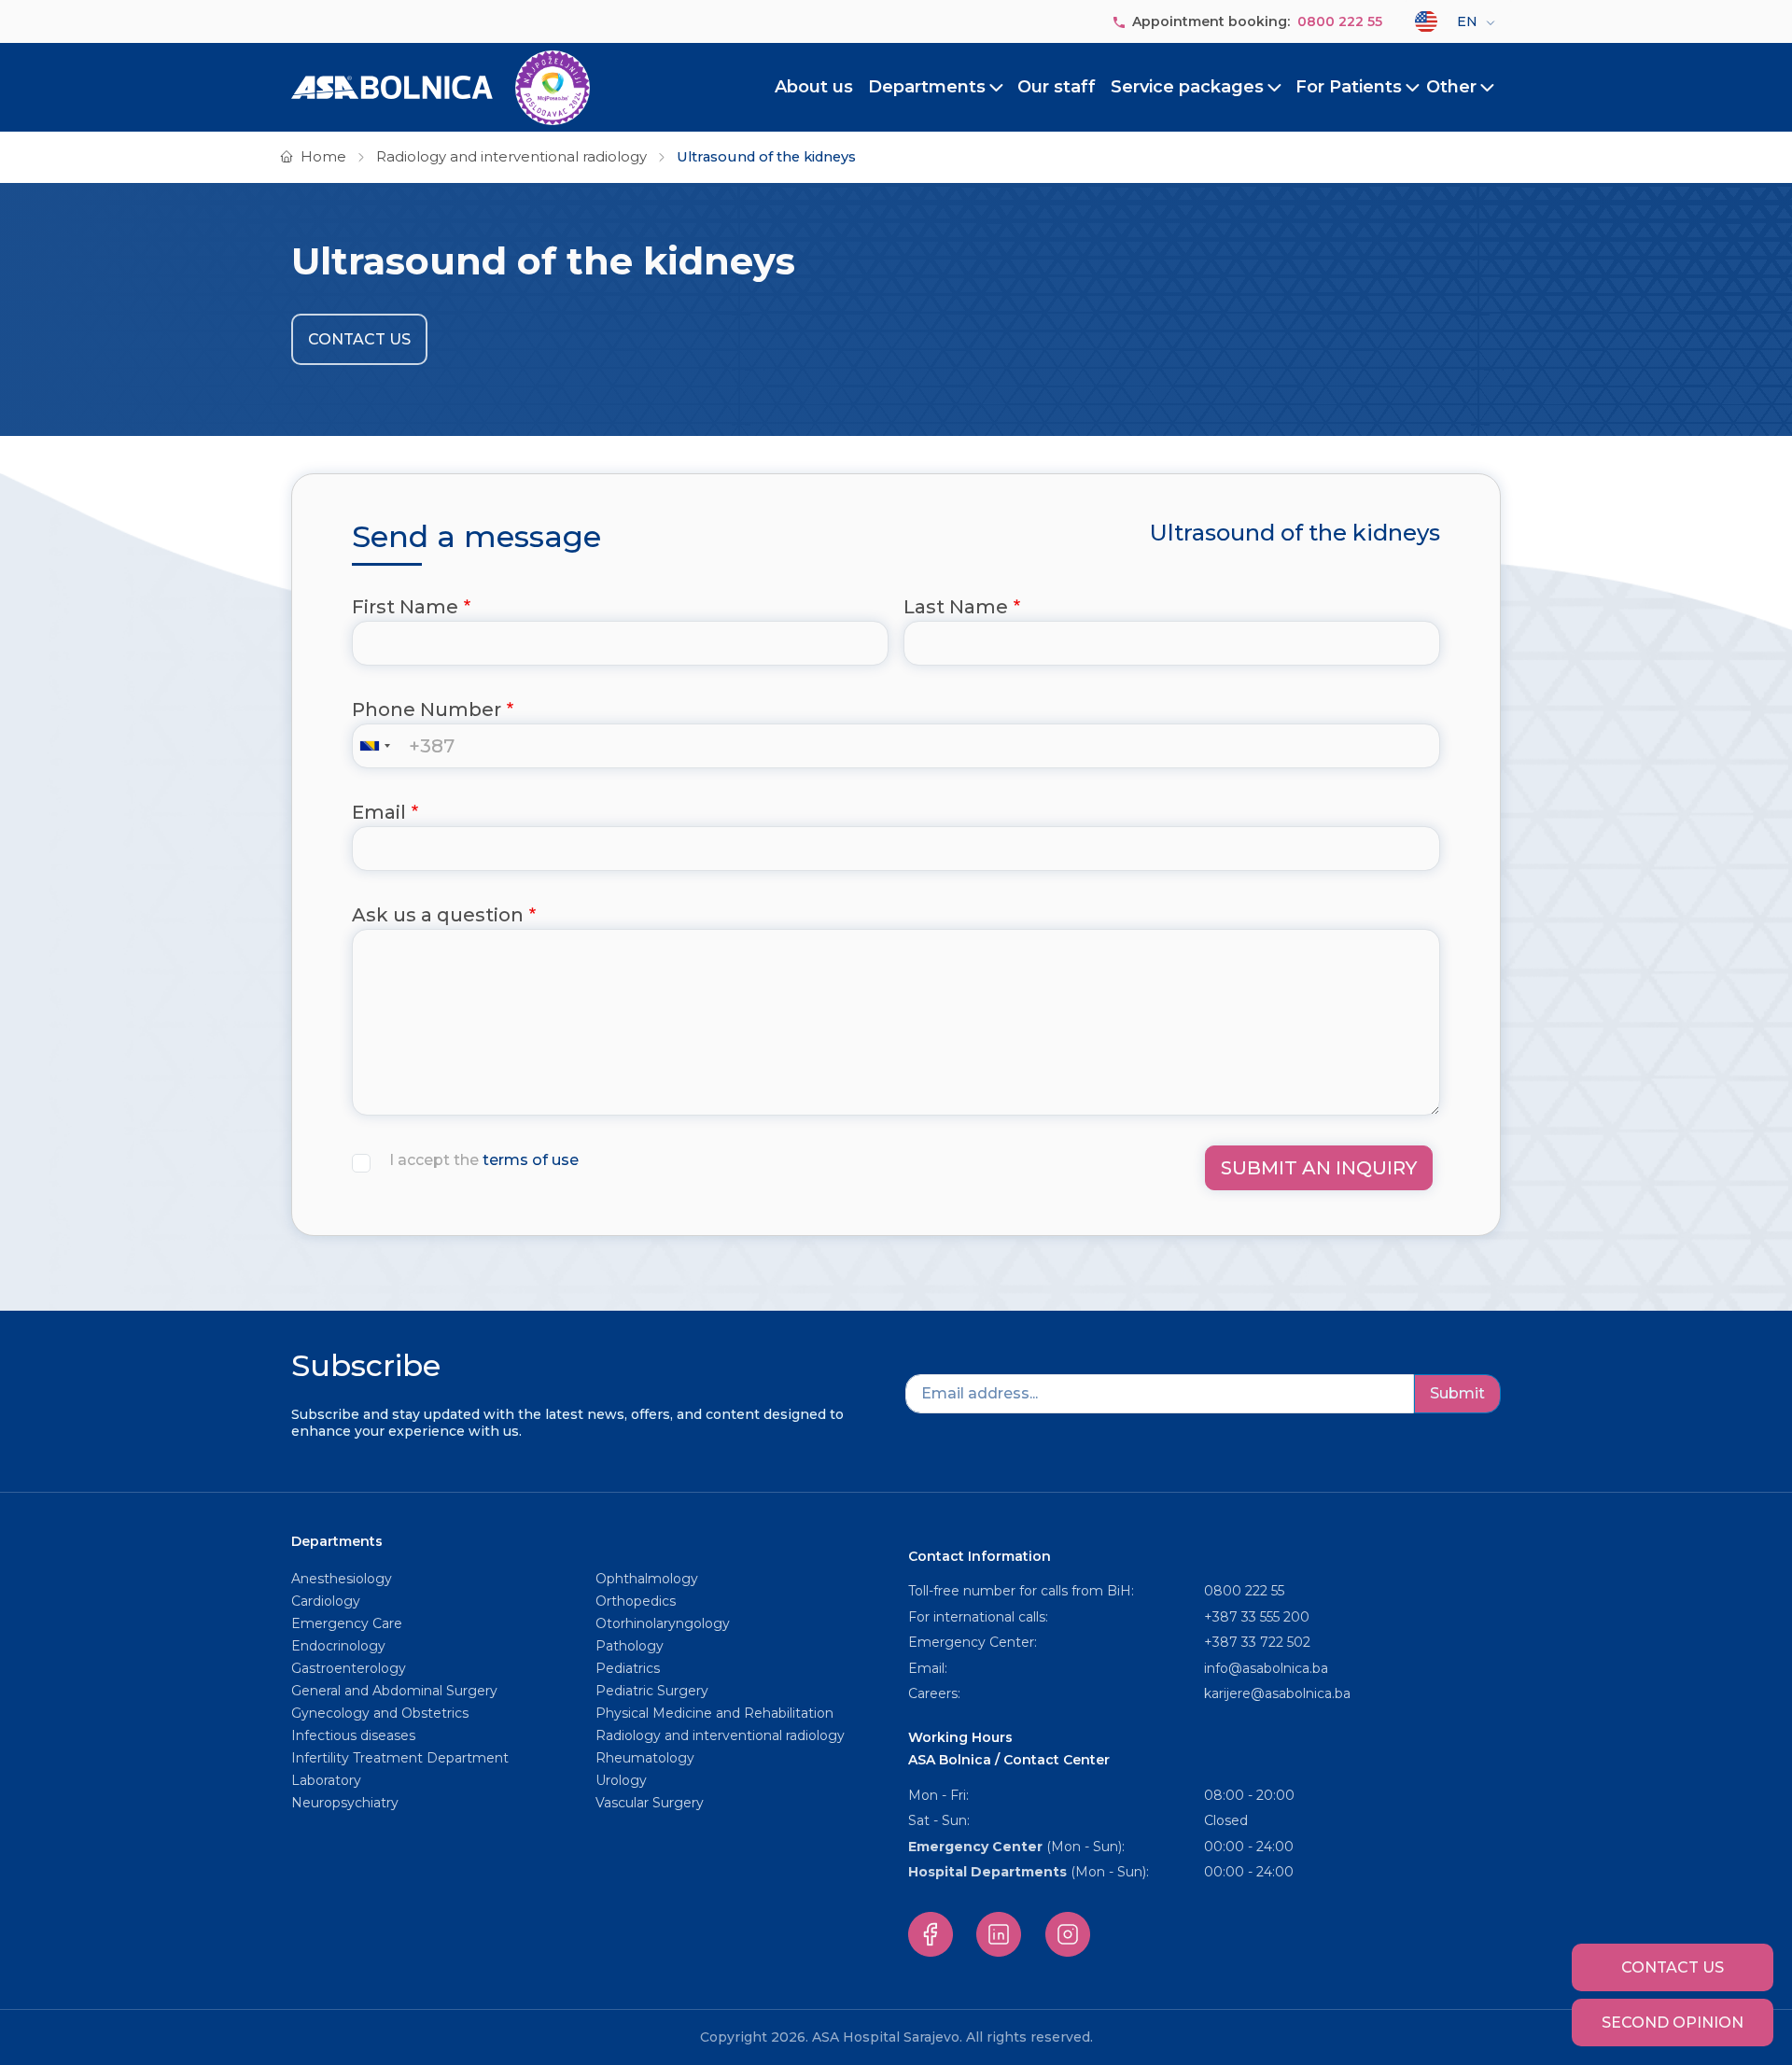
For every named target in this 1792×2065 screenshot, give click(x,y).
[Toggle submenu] (997, 88)
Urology (621, 1780)
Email (379, 812)
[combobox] (379, 746)
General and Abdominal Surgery (394, 1691)
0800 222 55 (1340, 21)
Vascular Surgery (650, 1803)
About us (814, 87)
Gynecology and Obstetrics (380, 1713)
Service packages (1187, 87)
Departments (927, 87)
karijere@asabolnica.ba (1277, 1693)
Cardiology (326, 1601)
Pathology (630, 1646)
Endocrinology (338, 1646)
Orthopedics (636, 1601)
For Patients (1349, 87)
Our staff (1057, 87)
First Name (405, 607)
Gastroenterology (349, 1668)
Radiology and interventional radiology (511, 157)
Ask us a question (438, 915)
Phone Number (427, 709)
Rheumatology (645, 1758)
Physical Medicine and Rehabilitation (714, 1713)
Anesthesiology (342, 1579)
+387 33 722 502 (1257, 1642)
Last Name (956, 607)
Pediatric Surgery (652, 1691)
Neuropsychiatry (345, 1803)
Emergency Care (347, 1623)
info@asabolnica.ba (1266, 1668)
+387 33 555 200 (1257, 1617)
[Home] (441, 88)
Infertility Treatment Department (400, 1758)
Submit (1457, 1393)
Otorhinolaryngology (663, 1623)
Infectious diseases (355, 1735)
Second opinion (1673, 2023)
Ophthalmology (647, 1579)
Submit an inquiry (1319, 1168)
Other (1451, 87)
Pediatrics (628, 1668)
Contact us (359, 339)
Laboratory (326, 1780)
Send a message (476, 537)
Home (323, 157)
